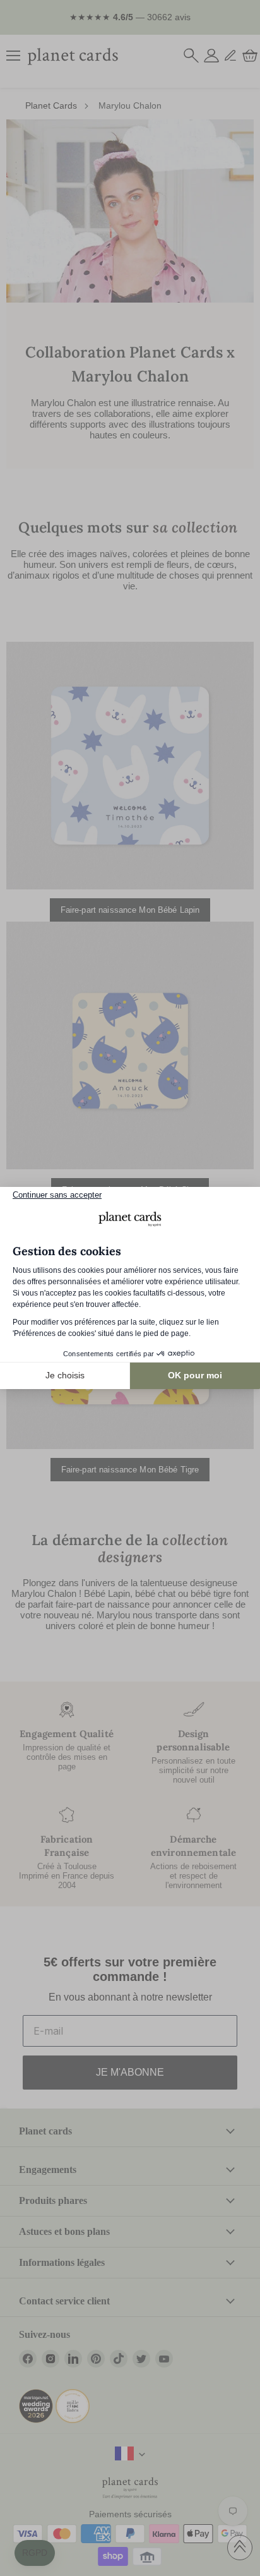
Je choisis (65, 1375)
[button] (35, 2553)
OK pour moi (195, 1375)
